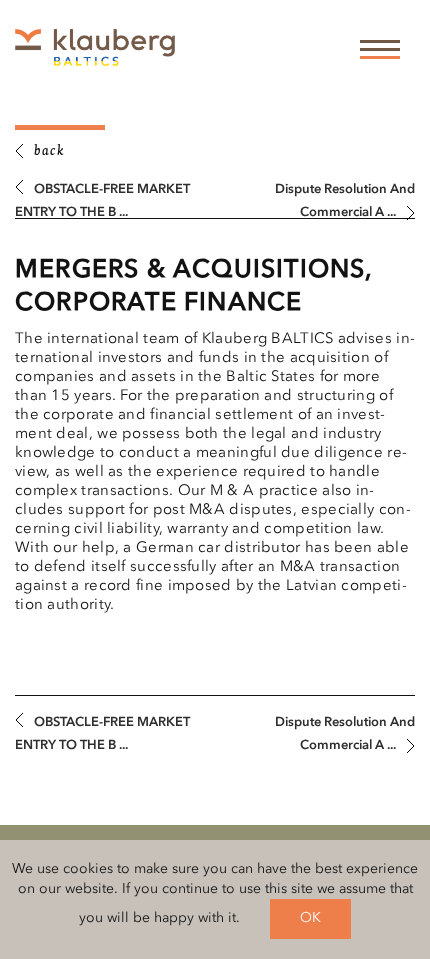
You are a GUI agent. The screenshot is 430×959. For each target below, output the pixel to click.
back (49, 152)
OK (310, 918)
